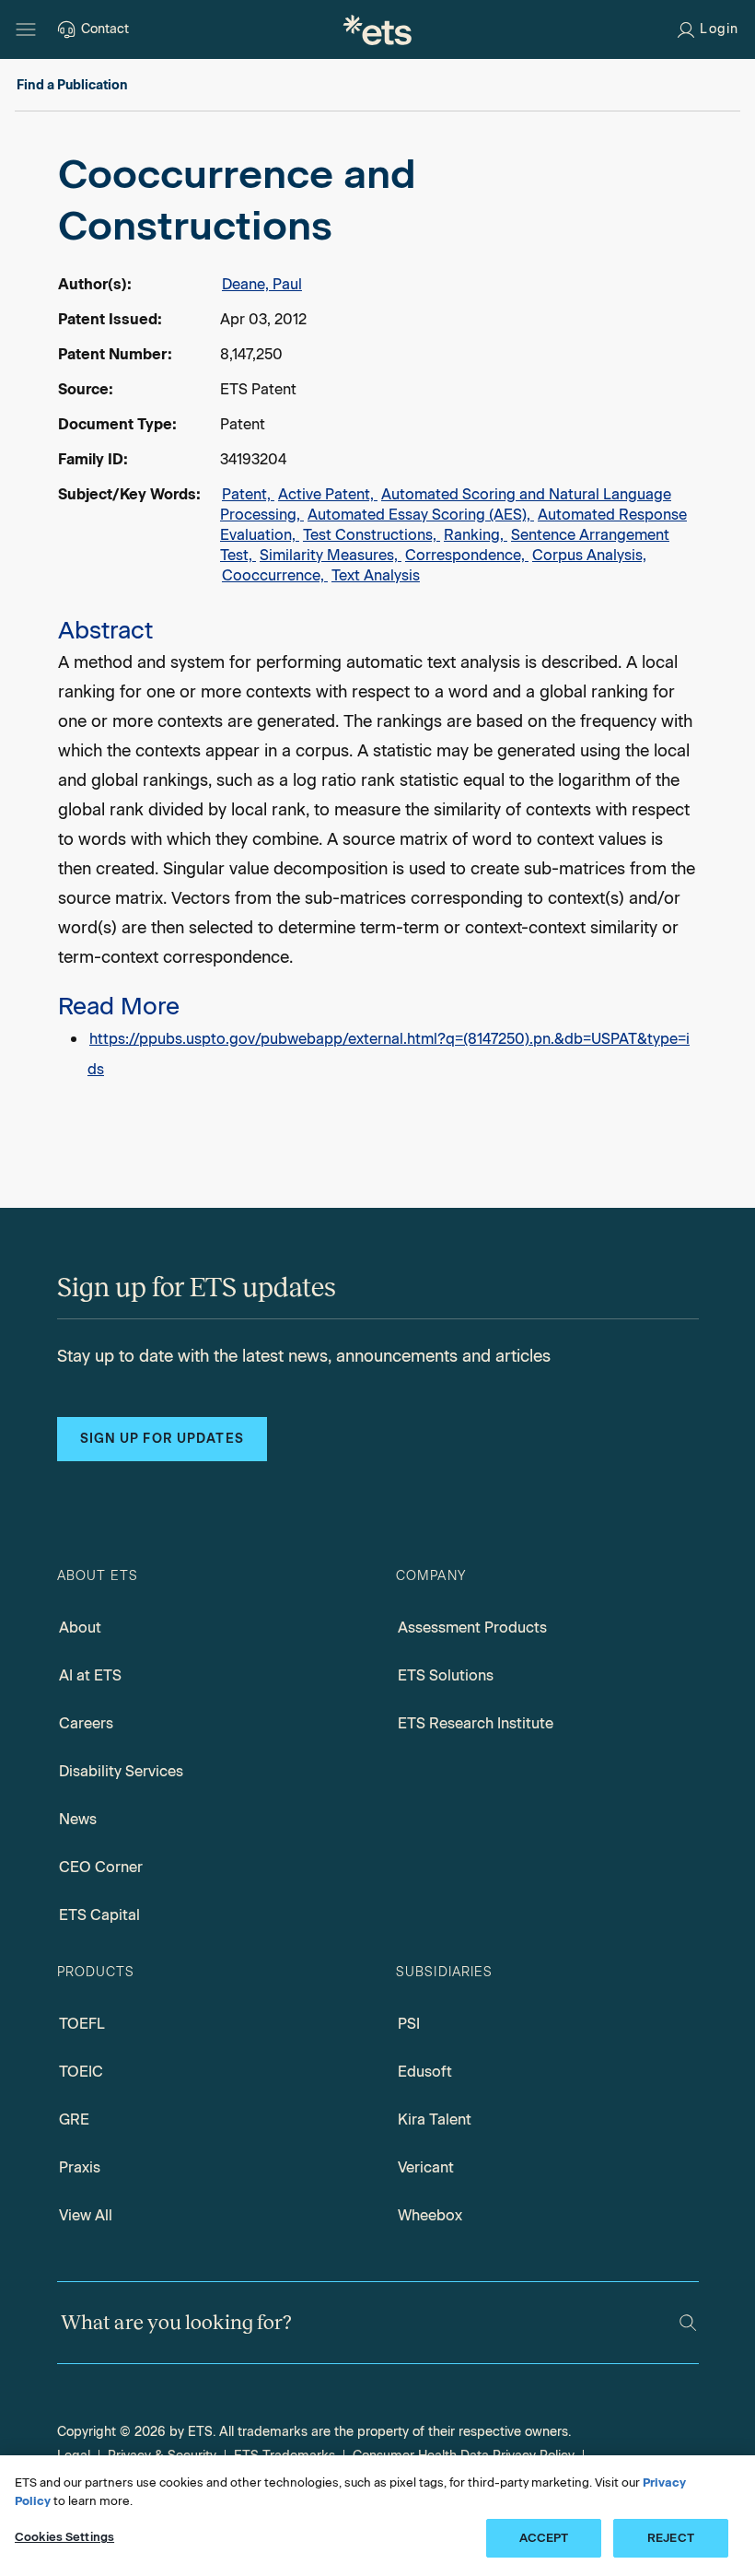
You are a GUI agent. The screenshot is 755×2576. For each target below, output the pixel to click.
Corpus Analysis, (589, 555)
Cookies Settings (64, 2537)
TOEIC (81, 2072)
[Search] (688, 2323)
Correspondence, (467, 555)
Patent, (248, 494)
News (78, 1819)
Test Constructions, (372, 535)
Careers (86, 1723)
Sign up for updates (162, 1439)
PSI (409, 2024)
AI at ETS (90, 1675)
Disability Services (121, 1771)
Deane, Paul (262, 284)
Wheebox (430, 2215)
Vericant (426, 2167)
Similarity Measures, (331, 555)
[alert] (377, 616)
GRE (74, 2119)
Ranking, (476, 535)
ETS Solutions (446, 1675)
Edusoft (425, 2072)
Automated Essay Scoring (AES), (421, 515)
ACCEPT (544, 2538)
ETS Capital (99, 1915)
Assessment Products (472, 1628)
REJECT (671, 2538)
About (80, 1628)
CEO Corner (101, 1867)
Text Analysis (376, 575)
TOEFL (82, 2024)
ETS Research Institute (476, 1723)
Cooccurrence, (275, 575)
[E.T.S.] (377, 29)
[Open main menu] (26, 29)
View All (86, 2215)
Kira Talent (435, 2119)
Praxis (80, 2167)
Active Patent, (328, 494)
